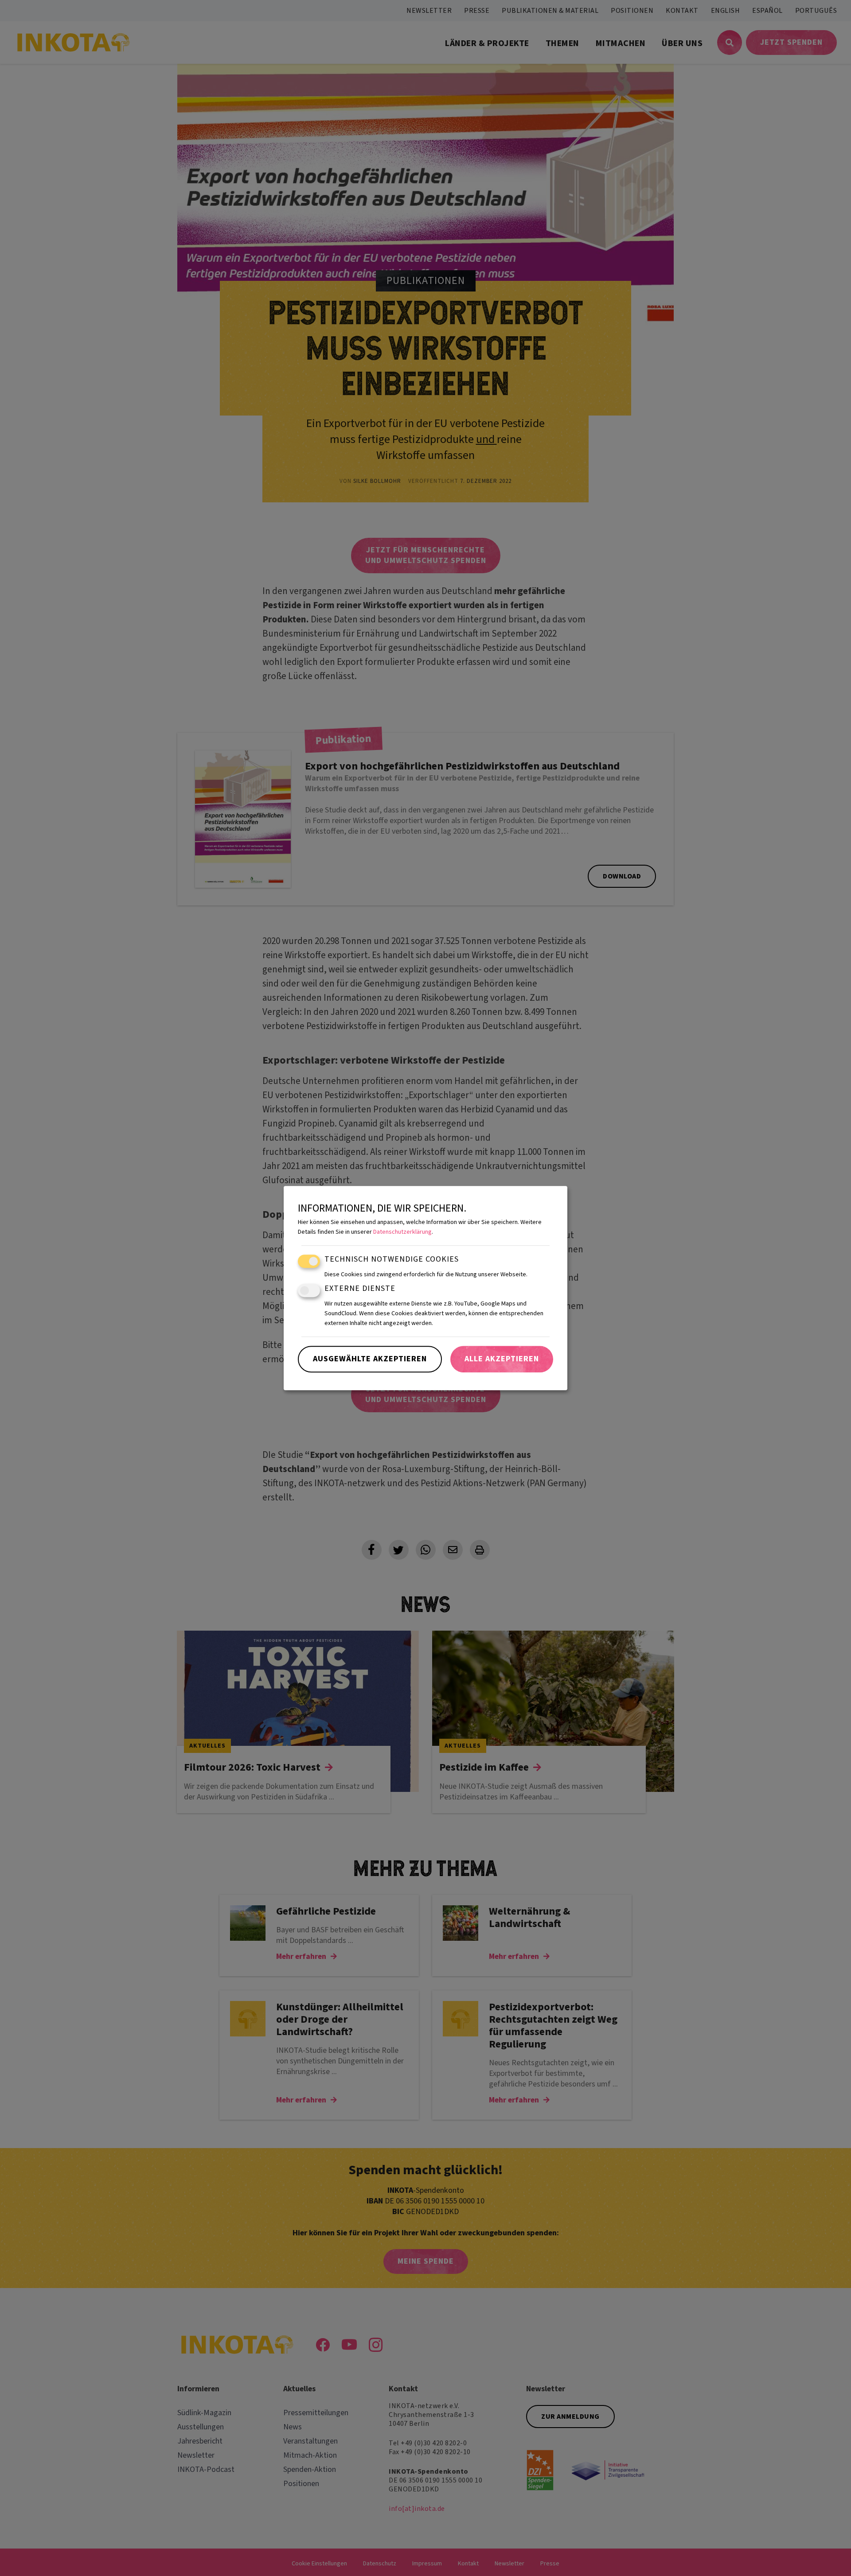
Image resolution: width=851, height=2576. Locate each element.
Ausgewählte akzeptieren (370, 1359)
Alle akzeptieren (502, 1359)
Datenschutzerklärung (402, 1232)
